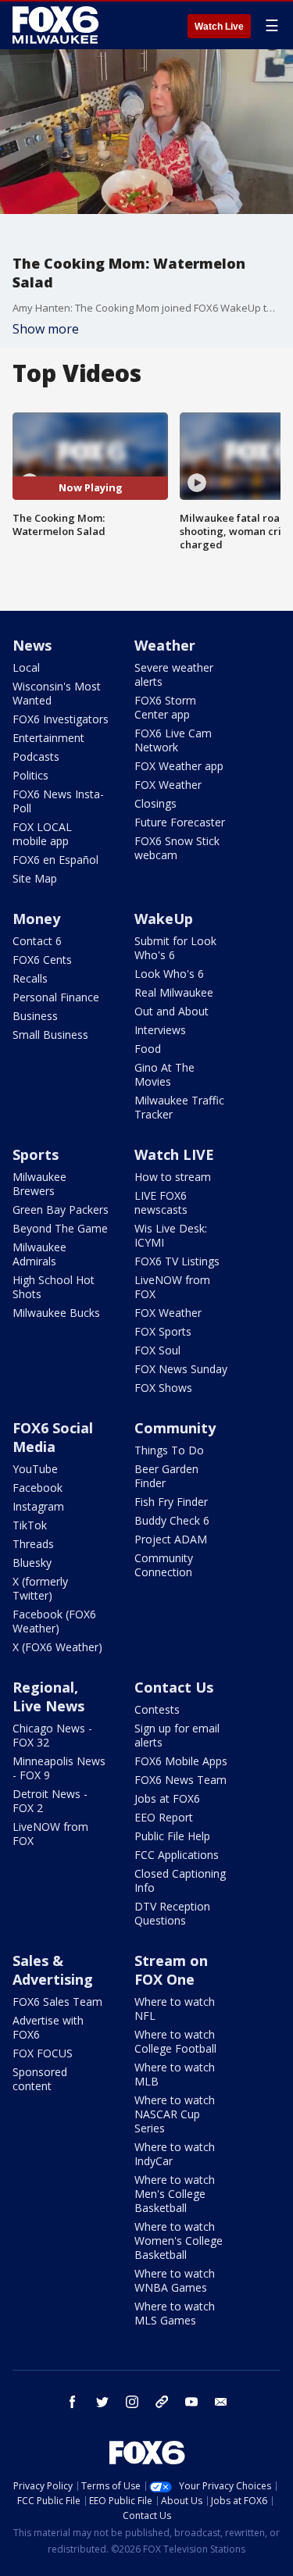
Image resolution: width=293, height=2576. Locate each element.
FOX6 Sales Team (57, 2002)
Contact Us (174, 1687)
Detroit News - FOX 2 (50, 1801)
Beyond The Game (60, 1228)
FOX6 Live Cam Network (173, 740)
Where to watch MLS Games (175, 2313)
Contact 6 (37, 941)
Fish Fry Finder (171, 1502)
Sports (36, 1154)
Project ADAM (171, 1539)
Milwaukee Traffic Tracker (179, 1107)
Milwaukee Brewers (39, 1184)
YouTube (35, 1469)
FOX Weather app (179, 766)
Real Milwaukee (174, 992)
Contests (157, 1709)
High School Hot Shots (54, 1287)
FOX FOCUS (43, 2053)
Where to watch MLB (175, 2074)
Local (26, 667)
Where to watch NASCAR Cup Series (175, 2114)
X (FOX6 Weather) (57, 1647)
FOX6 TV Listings (177, 1261)
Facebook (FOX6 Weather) (54, 1621)
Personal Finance (56, 997)
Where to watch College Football (175, 2041)
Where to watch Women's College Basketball (179, 2241)
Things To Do (169, 1450)
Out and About (172, 1011)
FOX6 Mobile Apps (181, 1761)
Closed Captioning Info (180, 1880)
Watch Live (219, 27)
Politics (30, 775)
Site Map (35, 878)
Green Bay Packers (61, 1210)
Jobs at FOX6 (167, 1798)
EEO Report (164, 1817)
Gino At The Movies (164, 1074)
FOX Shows (163, 1388)
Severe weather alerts (174, 674)
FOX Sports (163, 1331)
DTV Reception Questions (172, 1913)
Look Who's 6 (169, 974)
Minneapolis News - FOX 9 (59, 1768)
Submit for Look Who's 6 (175, 948)
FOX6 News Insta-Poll (58, 801)
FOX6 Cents (42, 960)
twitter (102, 2402)
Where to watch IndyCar (175, 2154)
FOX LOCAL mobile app (42, 834)
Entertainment (48, 738)
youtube (191, 2402)
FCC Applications (177, 1855)
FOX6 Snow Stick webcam (177, 848)
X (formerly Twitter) (40, 1588)
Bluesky (32, 1563)
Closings (155, 803)
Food (148, 1049)
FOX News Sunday (181, 1369)
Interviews (160, 1030)
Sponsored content (40, 2079)
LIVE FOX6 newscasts (161, 1202)
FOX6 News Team (180, 1780)
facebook (73, 2402)
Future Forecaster (180, 822)
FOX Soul (157, 1350)
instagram (132, 2402)
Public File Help (172, 1836)
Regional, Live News (48, 1697)
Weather (165, 645)
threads (162, 2402)
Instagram (38, 1506)
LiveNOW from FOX (172, 1287)
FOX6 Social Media (53, 1437)
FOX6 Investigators (61, 719)
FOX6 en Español (55, 860)
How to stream (173, 1177)
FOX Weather (168, 785)
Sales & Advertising (53, 1970)
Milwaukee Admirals (39, 1254)
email (221, 2402)
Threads (33, 1544)
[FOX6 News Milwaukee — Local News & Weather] (58, 25)
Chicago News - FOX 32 (52, 1735)
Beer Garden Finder (166, 1476)
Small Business (50, 1035)
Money (36, 919)
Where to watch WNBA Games (175, 2280)
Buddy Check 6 (172, 1520)
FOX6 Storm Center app (165, 707)
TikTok (30, 1525)
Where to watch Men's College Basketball (175, 2194)
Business (35, 1016)
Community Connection (164, 1565)
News (32, 645)
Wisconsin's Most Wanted (57, 693)
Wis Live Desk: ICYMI (171, 1235)
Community (175, 1428)
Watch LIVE (174, 1154)
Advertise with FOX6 (48, 2027)
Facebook (38, 1488)
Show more (46, 329)
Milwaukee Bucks (56, 1313)
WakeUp (164, 919)
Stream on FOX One (171, 1970)
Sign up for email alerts (177, 1735)
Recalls (30, 978)
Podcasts (36, 756)
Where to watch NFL (175, 2009)
